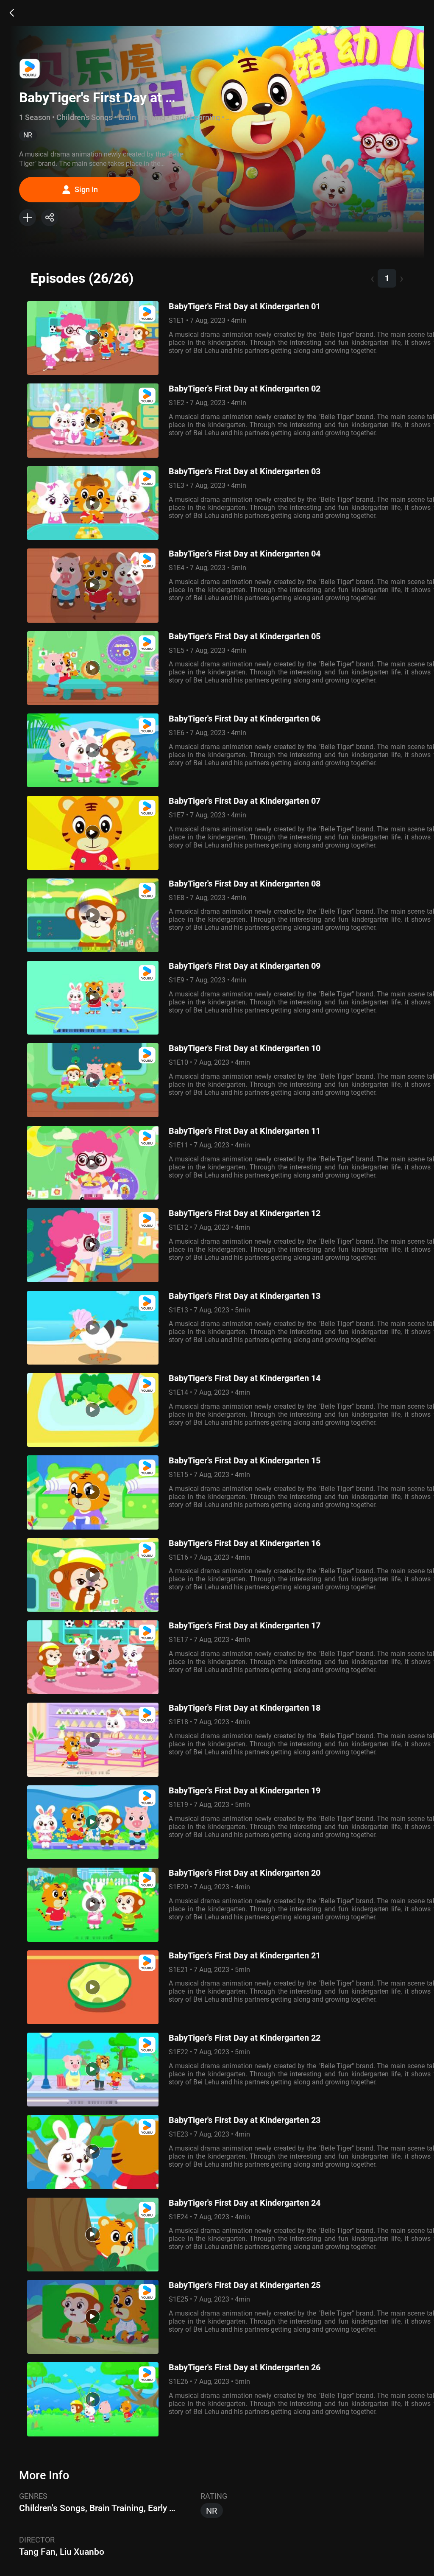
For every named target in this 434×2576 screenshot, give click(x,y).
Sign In (86, 189)
